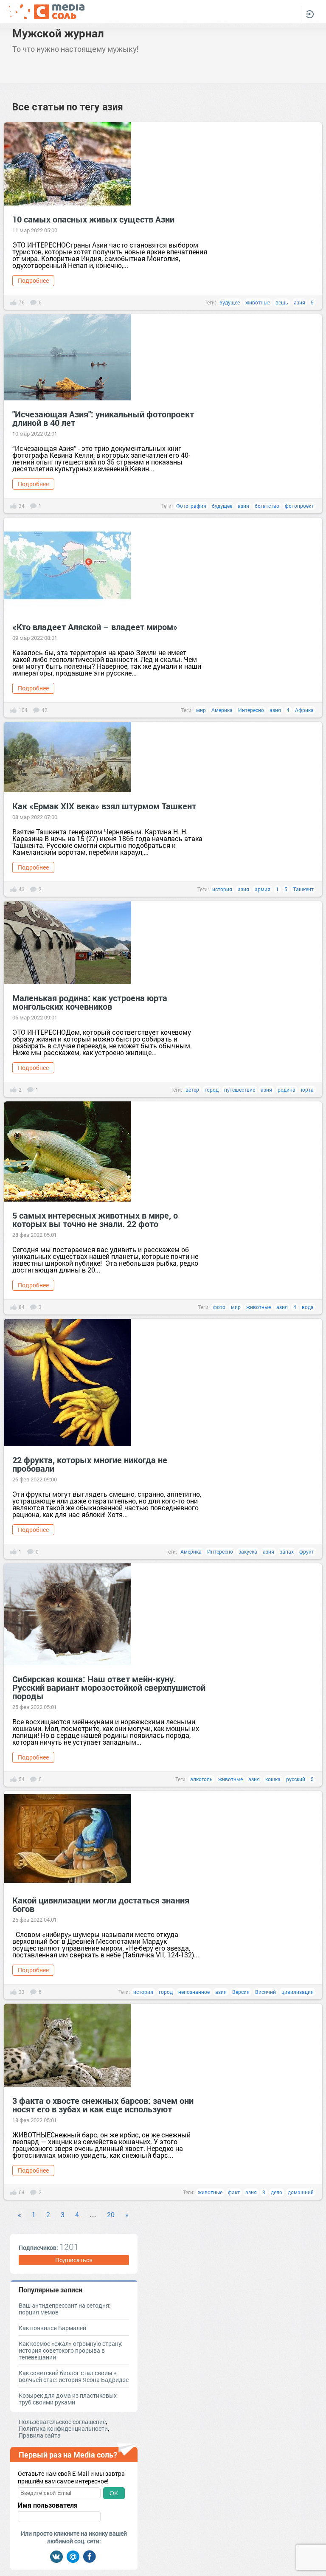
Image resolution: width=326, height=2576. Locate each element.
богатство (267, 506)
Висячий (266, 1992)
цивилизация (298, 1992)
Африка (304, 710)
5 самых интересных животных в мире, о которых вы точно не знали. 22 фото (95, 1219)
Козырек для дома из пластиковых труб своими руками (68, 2399)
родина (287, 1090)
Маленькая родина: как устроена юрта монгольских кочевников (90, 1002)
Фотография (191, 506)
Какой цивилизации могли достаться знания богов (101, 1904)
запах (287, 1551)
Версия (241, 1992)
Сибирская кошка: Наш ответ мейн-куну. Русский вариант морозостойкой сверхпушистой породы (109, 1687)
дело (277, 2192)
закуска (248, 1551)
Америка (222, 710)
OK (114, 2493)
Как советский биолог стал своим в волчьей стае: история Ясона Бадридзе (74, 2376)
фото (219, 1307)
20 (111, 2214)
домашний (301, 2192)
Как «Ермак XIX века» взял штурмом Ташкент (104, 806)
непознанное (194, 1992)
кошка (273, 1779)
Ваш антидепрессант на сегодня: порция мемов (65, 2309)
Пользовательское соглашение (62, 2422)
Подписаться (74, 2260)
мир (201, 710)
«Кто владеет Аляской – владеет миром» (95, 627)
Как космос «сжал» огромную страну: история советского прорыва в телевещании (71, 2350)
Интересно (251, 710)
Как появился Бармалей (52, 2328)
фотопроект (299, 506)
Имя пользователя (48, 2505)
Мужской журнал (58, 33)
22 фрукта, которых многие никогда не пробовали (90, 1464)
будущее (230, 302)
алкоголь (201, 1779)
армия (263, 889)
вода (308, 1307)
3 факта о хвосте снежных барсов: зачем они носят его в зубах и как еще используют (103, 2105)
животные (258, 302)
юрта (307, 1090)
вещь (282, 302)
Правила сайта (40, 2435)
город (212, 1090)
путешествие (240, 1090)
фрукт (306, 1551)
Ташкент (303, 889)
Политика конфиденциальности (63, 2428)
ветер (192, 1090)
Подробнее (33, 280)
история (222, 889)
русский (296, 1779)
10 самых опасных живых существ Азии (93, 219)
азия (299, 302)
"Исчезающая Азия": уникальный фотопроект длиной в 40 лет (103, 418)
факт (234, 2192)
